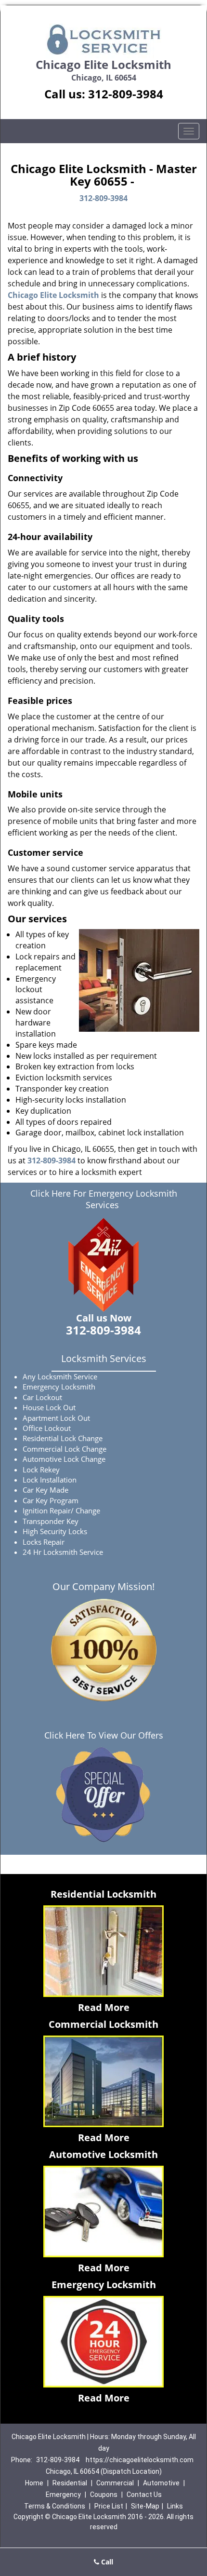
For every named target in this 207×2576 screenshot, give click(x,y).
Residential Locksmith (103, 1894)
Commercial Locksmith (103, 2024)
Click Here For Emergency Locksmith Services (104, 1199)
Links (175, 2506)
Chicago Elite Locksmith (53, 295)
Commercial (115, 2483)
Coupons (104, 2495)
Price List (109, 2506)
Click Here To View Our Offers (104, 1735)
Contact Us (144, 2495)
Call (106, 2562)
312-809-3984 (126, 94)
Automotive (161, 2483)
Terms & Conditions (55, 2506)
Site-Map (145, 2506)
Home (34, 2483)
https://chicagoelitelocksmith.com (140, 2460)
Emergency (63, 2495)
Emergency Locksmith (104, 2285)
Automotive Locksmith (103, 2154)
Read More (104, 2007)
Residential (70, 2483)
